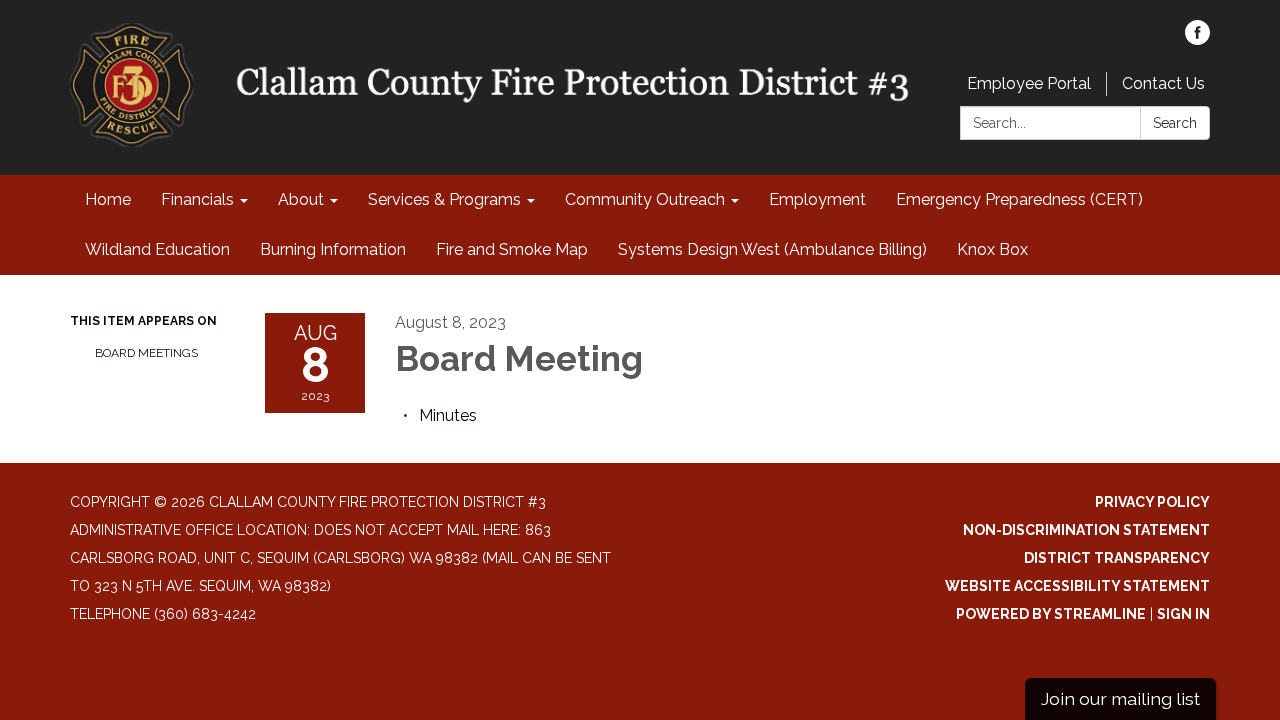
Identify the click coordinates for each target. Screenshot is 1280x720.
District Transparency (1117, 558)
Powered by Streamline (1051, 614)
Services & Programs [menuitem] (444, 199)
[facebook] (1197, 39)
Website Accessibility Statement (1077, 586)
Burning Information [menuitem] (333, 249)
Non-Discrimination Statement (1086, 530)
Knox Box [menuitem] (992, 249)
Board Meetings (146, 353)
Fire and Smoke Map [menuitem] (512, 249)
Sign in (1183, 614)
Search (1175, 123)
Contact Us (1163, 83)
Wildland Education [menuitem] (157, 249)
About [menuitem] (301, 199)
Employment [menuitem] (817, 199)
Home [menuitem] (108, 199)
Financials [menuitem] (197, 199)
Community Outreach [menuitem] (645, 199)
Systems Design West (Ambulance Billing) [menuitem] (772, 249)
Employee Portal (1029, 83)
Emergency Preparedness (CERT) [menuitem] (1019, 199)
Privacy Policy (1152, 502)
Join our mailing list (1120, 698)
